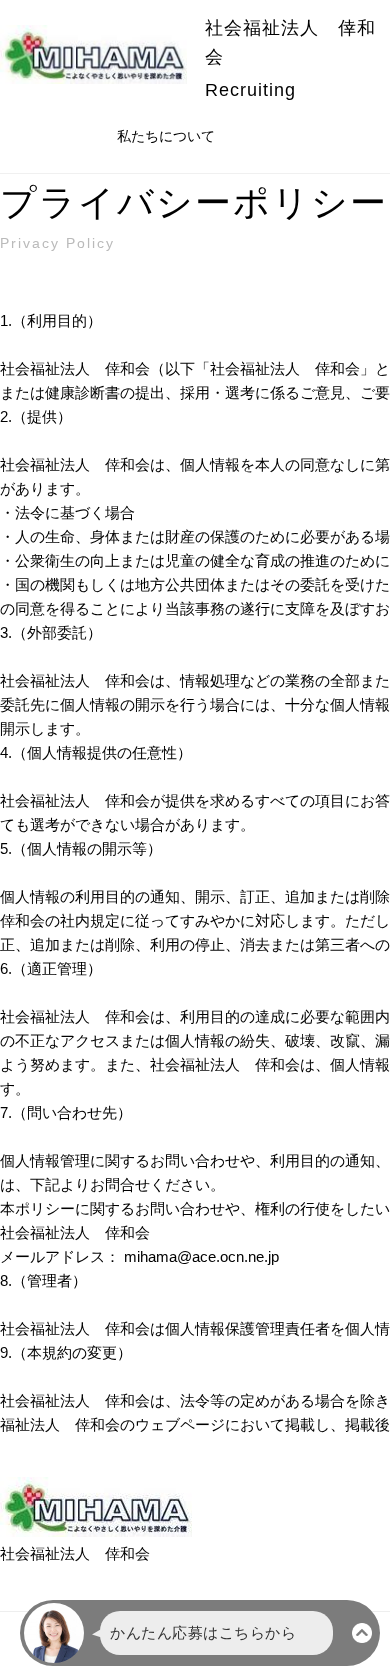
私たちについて (166, 136)
